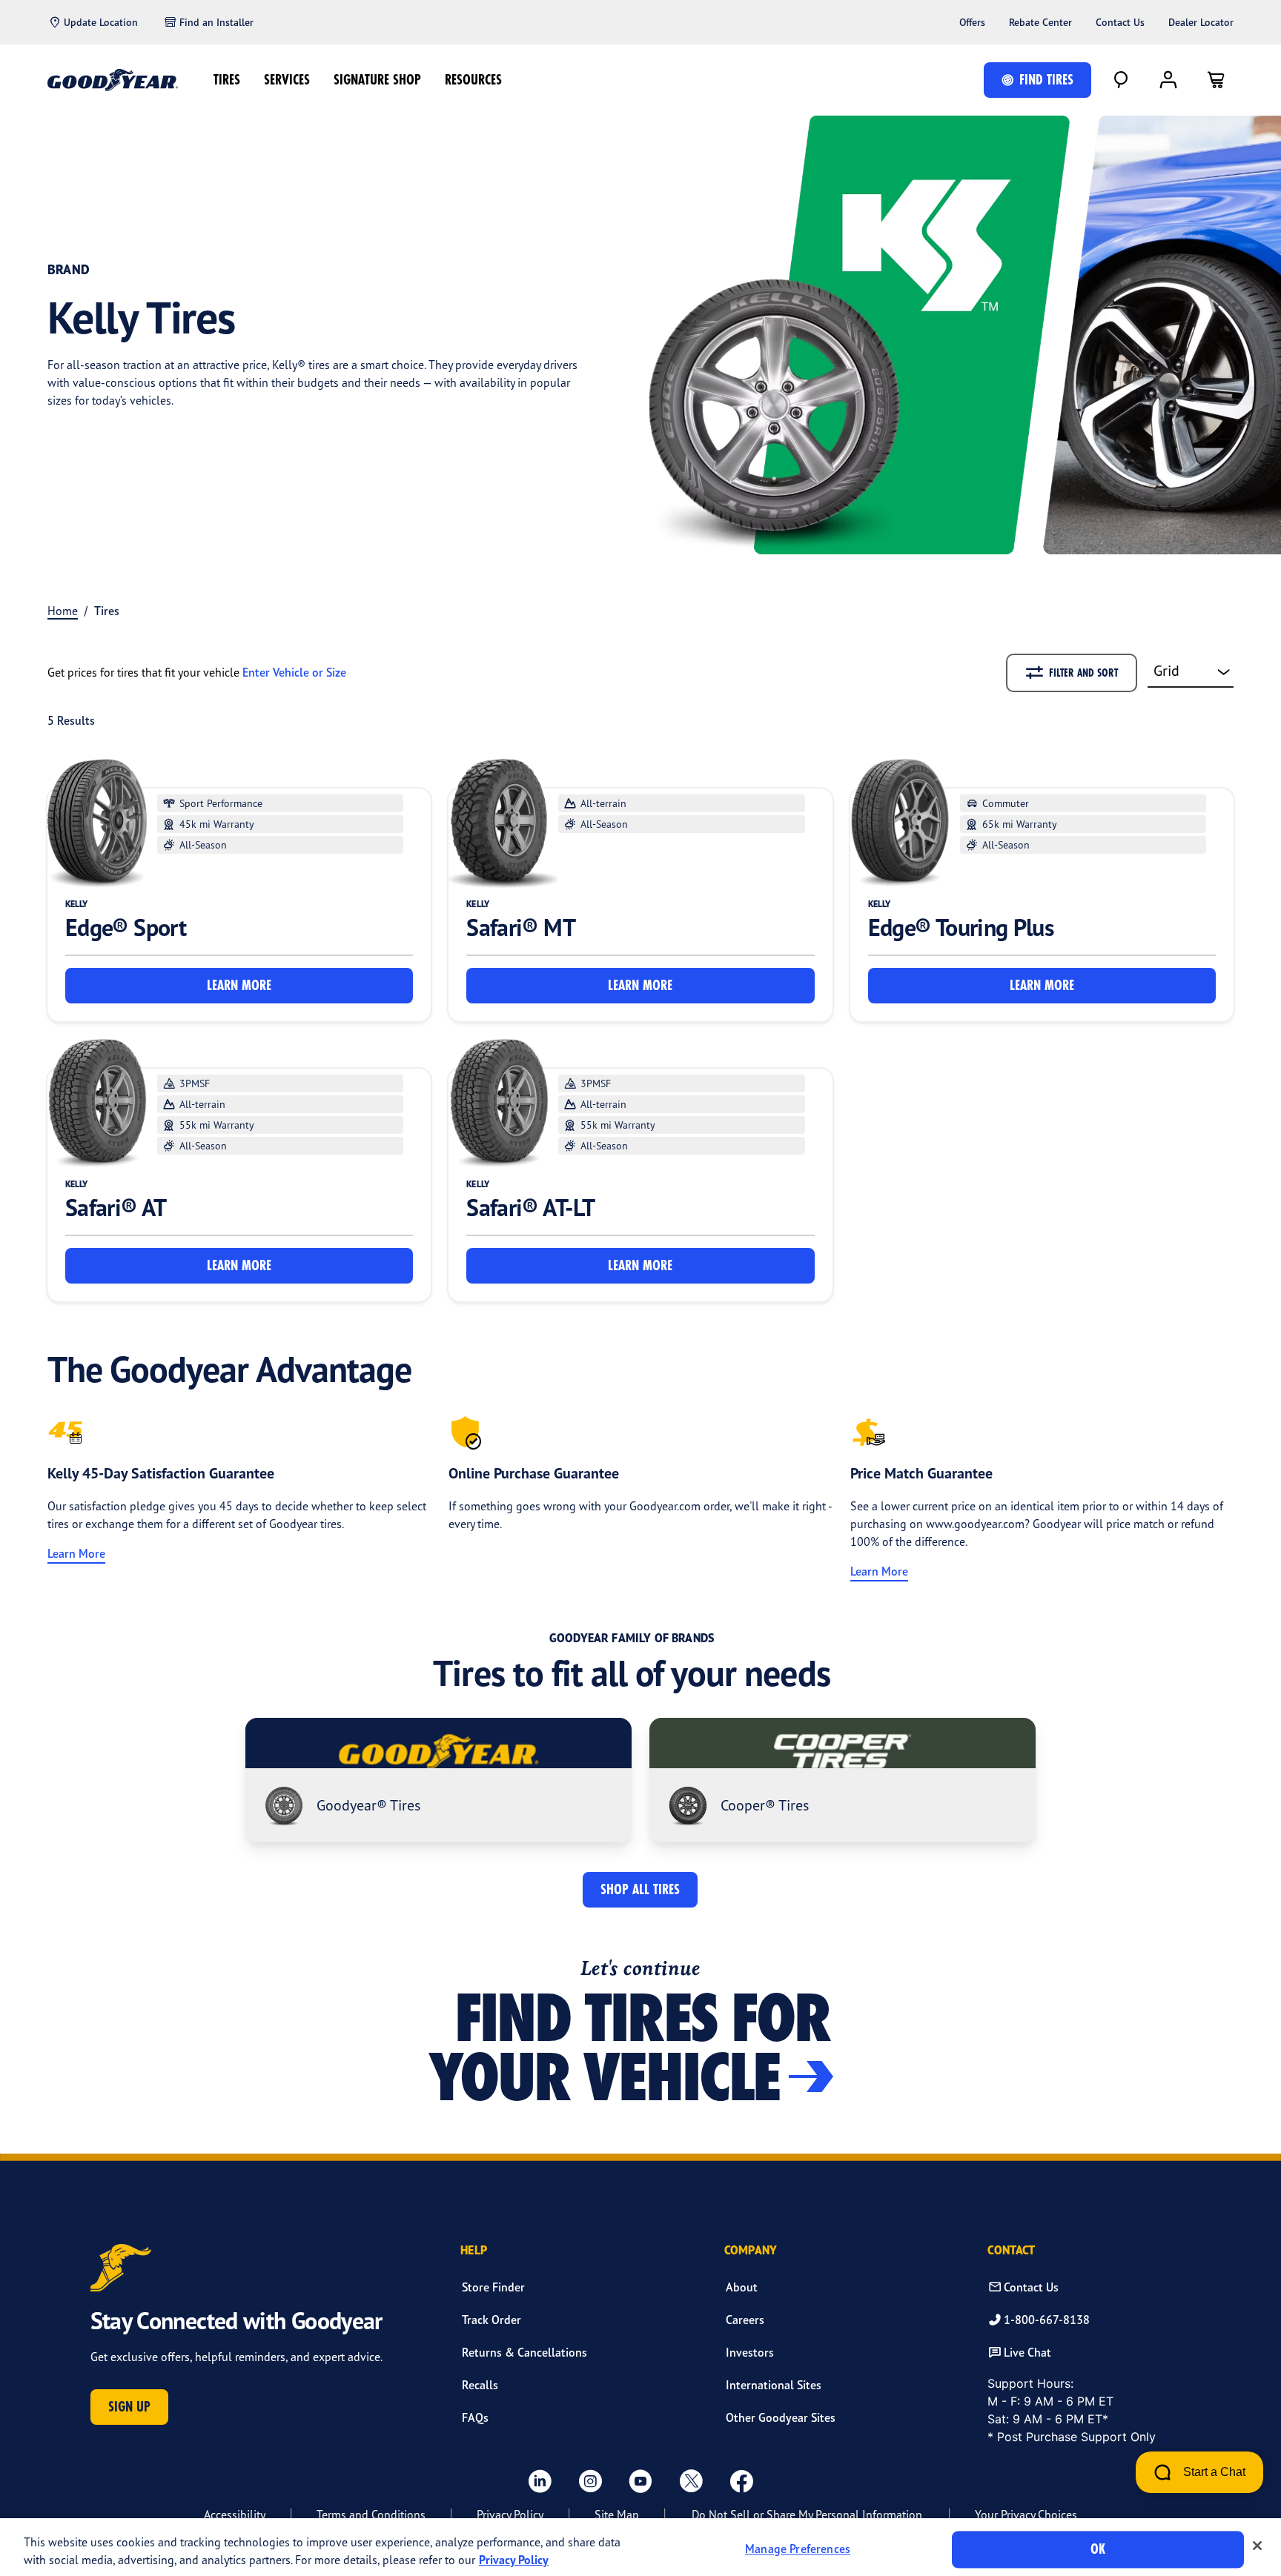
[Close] (1257, 2546)
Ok (1098, 2549)
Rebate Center (1040, 22)
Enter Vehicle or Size (294, 672)
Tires (227, 80)
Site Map (617, 2514)
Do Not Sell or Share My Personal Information (807, 2514)
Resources (473, 80)
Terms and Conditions (371, 2514)
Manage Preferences (798, 2549)
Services (287, 80)
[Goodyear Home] (113, 80)
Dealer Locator (1201, 22)
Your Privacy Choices (1026, 2514)
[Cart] (1216, 80)
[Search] (1121, 80)
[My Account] (1168, 80)
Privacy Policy (510, 2514)
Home (63, 611)
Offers (972, 22)
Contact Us (1120, 22)
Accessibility (235, 2514)
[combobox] (1191, 672)
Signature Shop (377, 80)
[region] (640, 2547)
